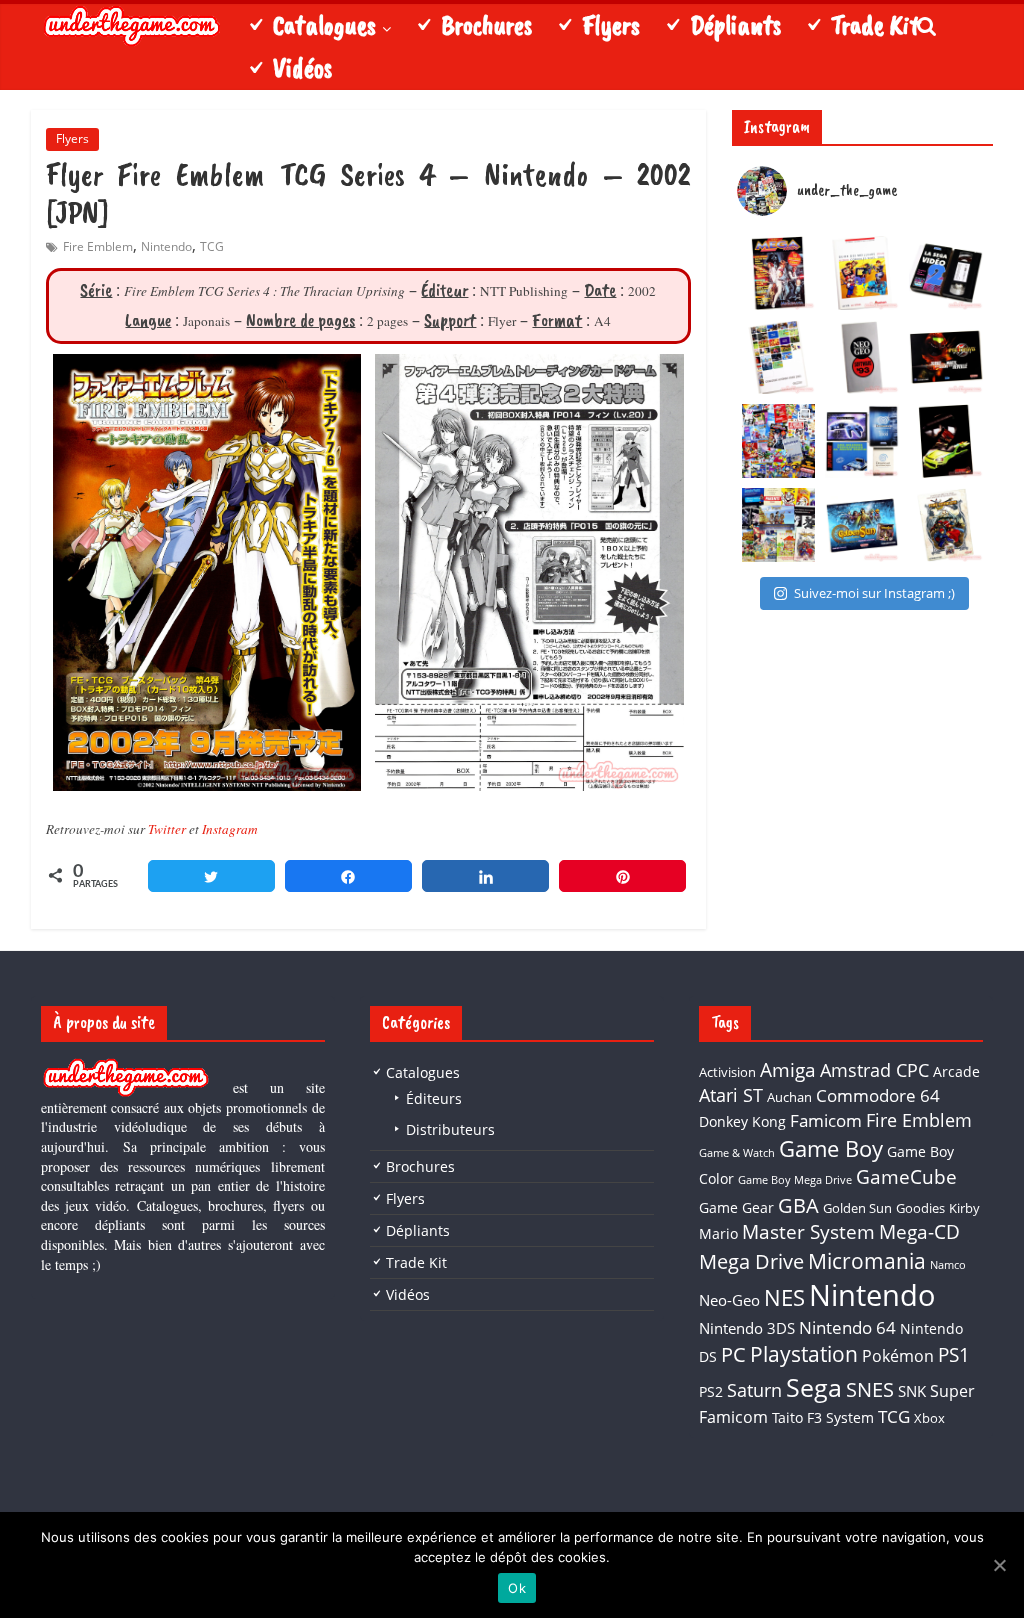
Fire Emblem (98, 246)
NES (784, 1297)
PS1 (954, 1355)
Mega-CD (919, 1231)
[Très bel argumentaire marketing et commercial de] (946, 357)
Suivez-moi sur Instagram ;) (874, 593)
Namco (948, 1265)
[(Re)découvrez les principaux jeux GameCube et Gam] (779, 357)
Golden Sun (857, 1208)
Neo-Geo (729, 1300)
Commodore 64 (878, 1095)
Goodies (920, 1208)
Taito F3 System (823, 1417)
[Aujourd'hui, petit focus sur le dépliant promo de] (946, 441)
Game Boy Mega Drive (795, 1180)
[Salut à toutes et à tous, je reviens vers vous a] (862, 525)
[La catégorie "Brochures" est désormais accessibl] (779, 525)
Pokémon (898, 1356)
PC (733, 1354)
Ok (517, 1588)
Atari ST (731, 1095)
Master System (808, 1231)
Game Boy (831, 1148)
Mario (718, 1233)
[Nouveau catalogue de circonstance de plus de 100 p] (862, 273)
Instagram (230, 829)
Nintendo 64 (847, 1327)
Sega (814, 1387)
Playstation (804, 1354)
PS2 (711, 1391)
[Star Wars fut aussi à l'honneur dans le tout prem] (779, 273)
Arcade (956, 1071)
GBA (798, 1205)
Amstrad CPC (874, 1070)
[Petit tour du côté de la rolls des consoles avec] (862, 357)
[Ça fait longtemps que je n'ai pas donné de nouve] (862, 441)
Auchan (789, 1097)
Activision (727, 1072)
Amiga (788, 1069)
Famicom (826, 1120)
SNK (912, 1391)
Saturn (754, 1390)
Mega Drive (751, 1261)
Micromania (867, 1260)
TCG (212, 246)
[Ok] (999, 1565)
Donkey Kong (742, 1121)
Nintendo (166, 246)
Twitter (167, 829)
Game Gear (736, 1207)
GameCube (906, 1177)
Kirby (964, 1208)
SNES (870, 1389)
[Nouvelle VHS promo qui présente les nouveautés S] (946, 273)
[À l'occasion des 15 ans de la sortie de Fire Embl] (946, 525)
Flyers (72, 138)
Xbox (929, 1418)
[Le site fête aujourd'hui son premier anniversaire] (779, 441)
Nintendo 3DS (747, 1328)
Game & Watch (737, 1153)
